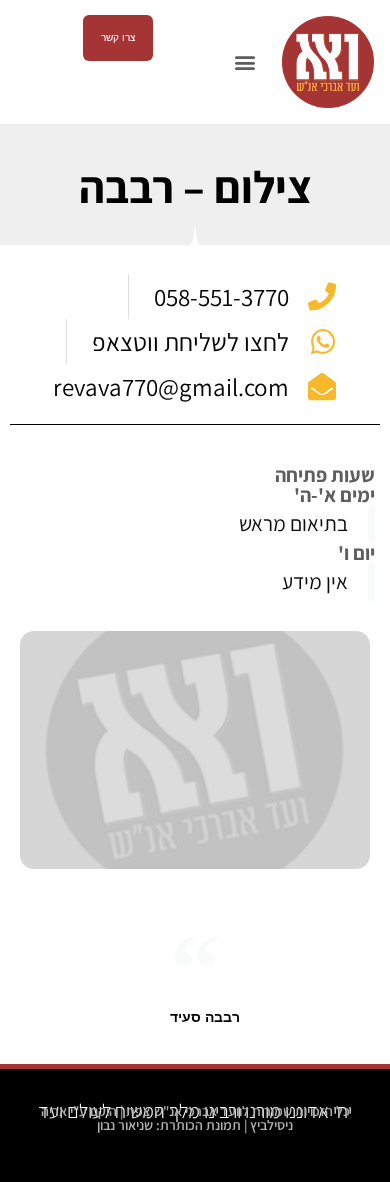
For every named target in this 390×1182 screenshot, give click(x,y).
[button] (244, 62)
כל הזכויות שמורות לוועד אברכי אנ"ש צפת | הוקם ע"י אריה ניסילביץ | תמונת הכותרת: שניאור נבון (195, 1118)
